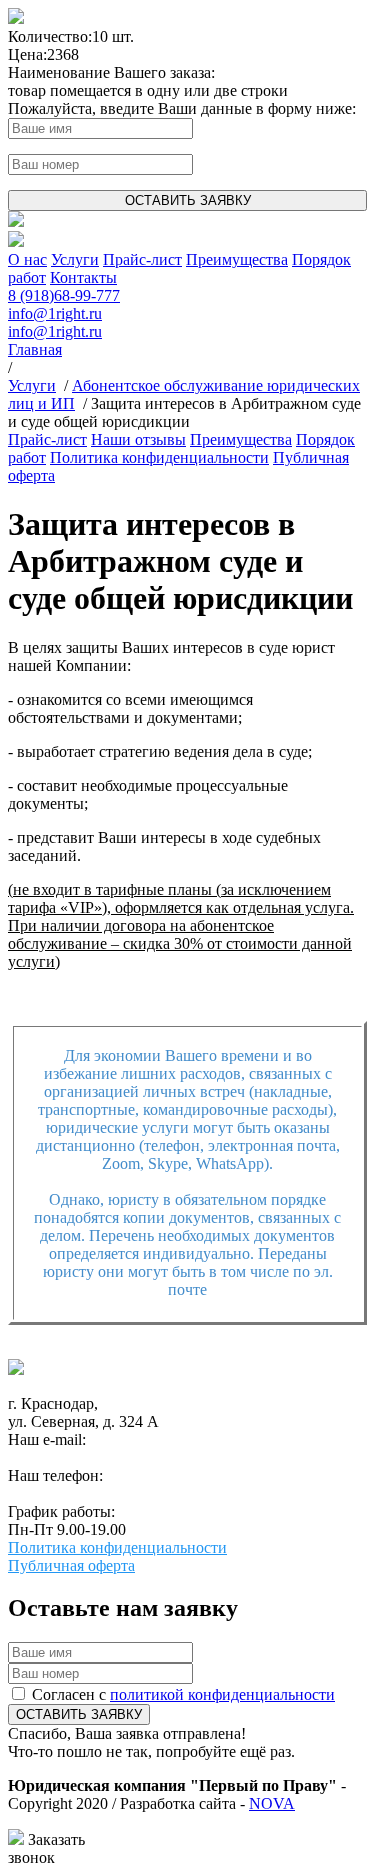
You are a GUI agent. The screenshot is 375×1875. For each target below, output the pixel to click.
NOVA (272, 1803)
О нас (27, 259)
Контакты (83, 277)
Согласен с (183, 1694)
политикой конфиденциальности (222, 1694)
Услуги (75, 259)
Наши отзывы (138, 439)
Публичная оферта (71, 1565)
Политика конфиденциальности (159, 457)
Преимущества (237, 259)
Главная (35, 349)
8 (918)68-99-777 (64, 295)
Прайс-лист (142, 259)
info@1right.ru (55, 313)
